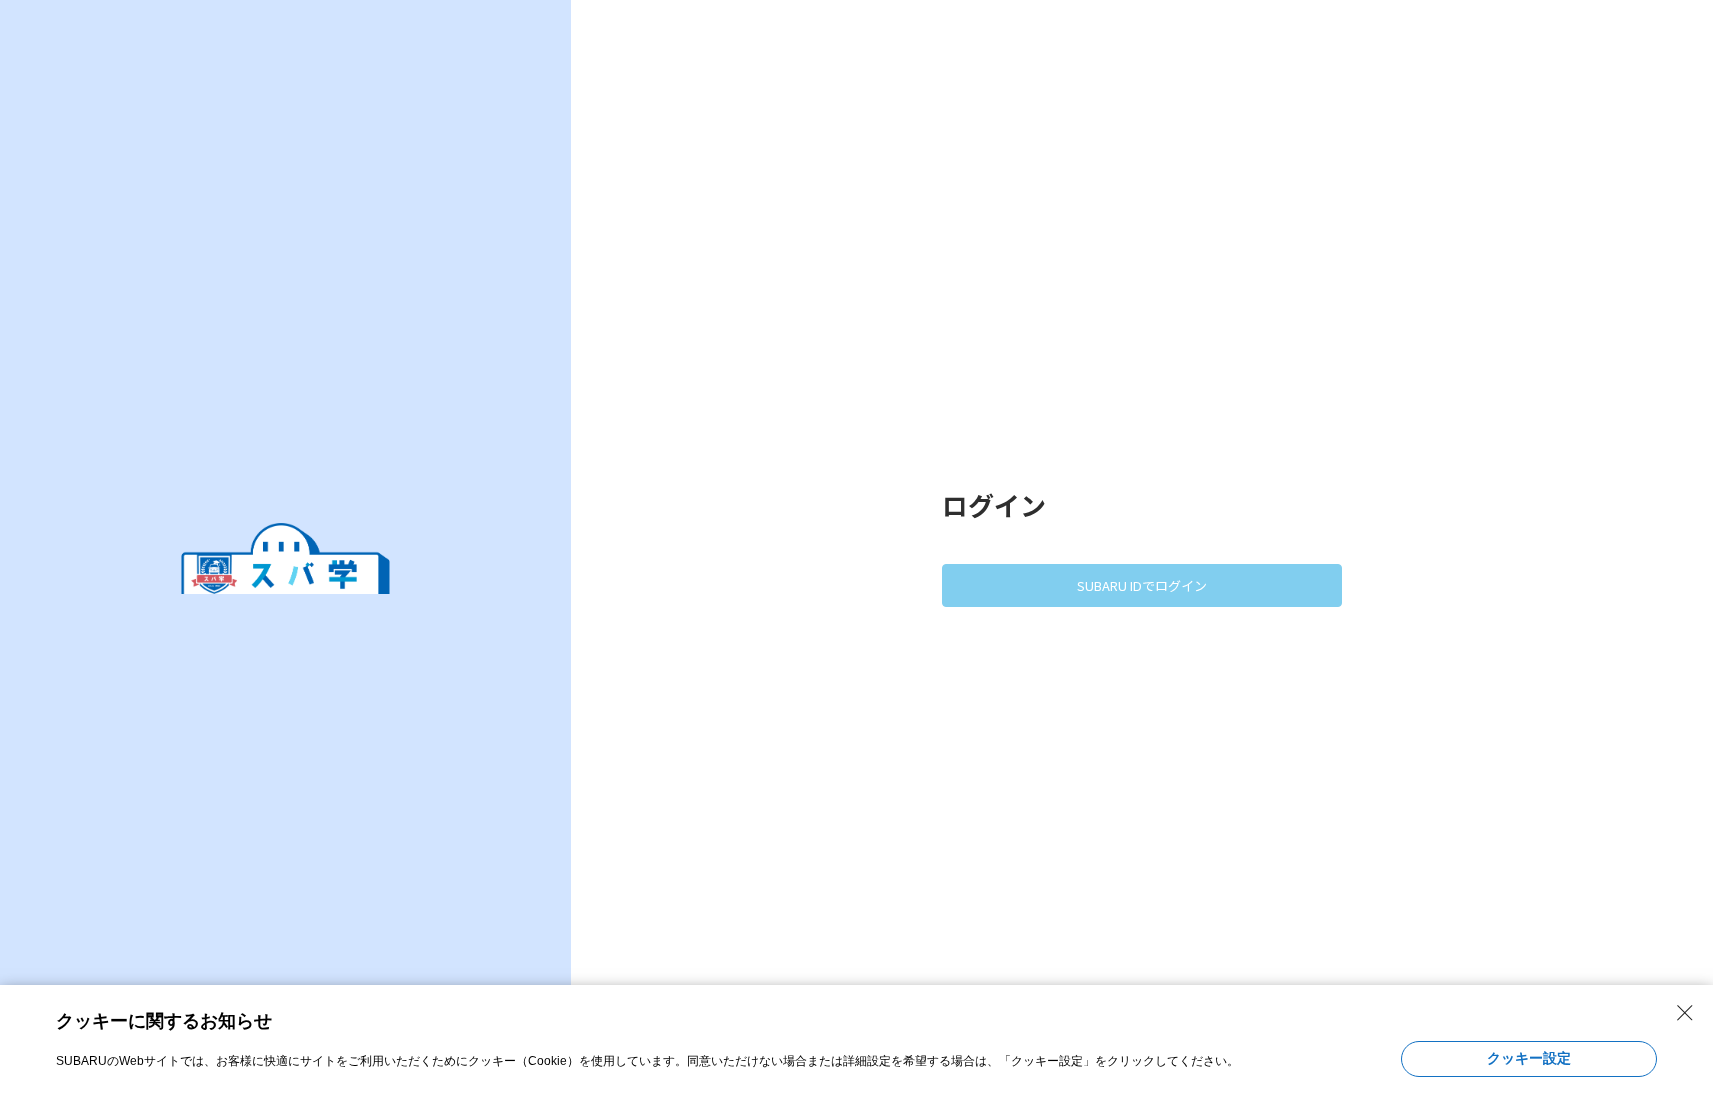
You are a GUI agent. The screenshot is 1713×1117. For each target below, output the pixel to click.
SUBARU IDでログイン (1142, 585)
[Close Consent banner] (1685, 1013)
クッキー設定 (1529, 1058)
